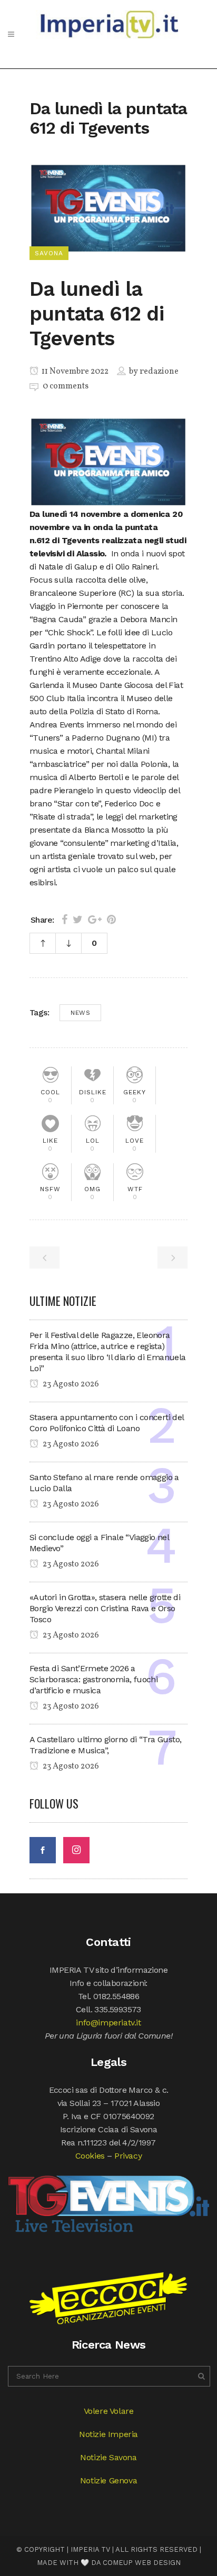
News (80, 1013)
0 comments (66, 386)
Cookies (90, 2156)
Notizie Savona (108, 2457)
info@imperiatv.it (108, 2023)
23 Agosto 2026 (70, 1384)
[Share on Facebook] (65, 920)
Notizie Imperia (108, 2434)
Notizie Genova (108, 2480)
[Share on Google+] (95, 920)
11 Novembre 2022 (74, 372)
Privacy (128, 2156)
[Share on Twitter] (78, 920)
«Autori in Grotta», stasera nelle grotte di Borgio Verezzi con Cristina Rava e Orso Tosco (105, 1608)
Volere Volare (109, 2411)
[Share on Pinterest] (111, 920)
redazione (159, 372)
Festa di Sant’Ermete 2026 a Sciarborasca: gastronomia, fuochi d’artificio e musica (93, 1679)
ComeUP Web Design (142, 2563)
